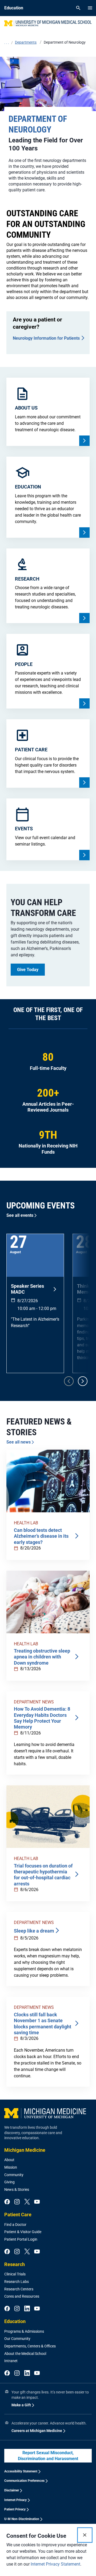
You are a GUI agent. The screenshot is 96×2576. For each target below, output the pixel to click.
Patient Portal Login (21, 2239)
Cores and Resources (22, 2296)
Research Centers (19, 2289)
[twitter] (27, 2202)
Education (15, 2321)
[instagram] (17, 2202)
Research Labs (17, 2282)
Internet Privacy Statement (55, 2564)
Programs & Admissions (24, 2331)
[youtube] (37, 2202)
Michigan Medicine (25, 2150)
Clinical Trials (15, 2274)
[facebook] (7, 2202)
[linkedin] (27, 2309)
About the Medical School (25, 2354)
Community (14, 2175)
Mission (11, 2167)
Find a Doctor (15, 2225)
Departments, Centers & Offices (30, 2346)
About (9, 2160)
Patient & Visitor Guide (23, 2232)
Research (15, 2264)
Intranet (11, 2361)
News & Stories (17, 2189)
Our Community (17, 2339)
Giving (9, 2182)
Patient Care (18, 2215)
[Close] (85, 2535)
